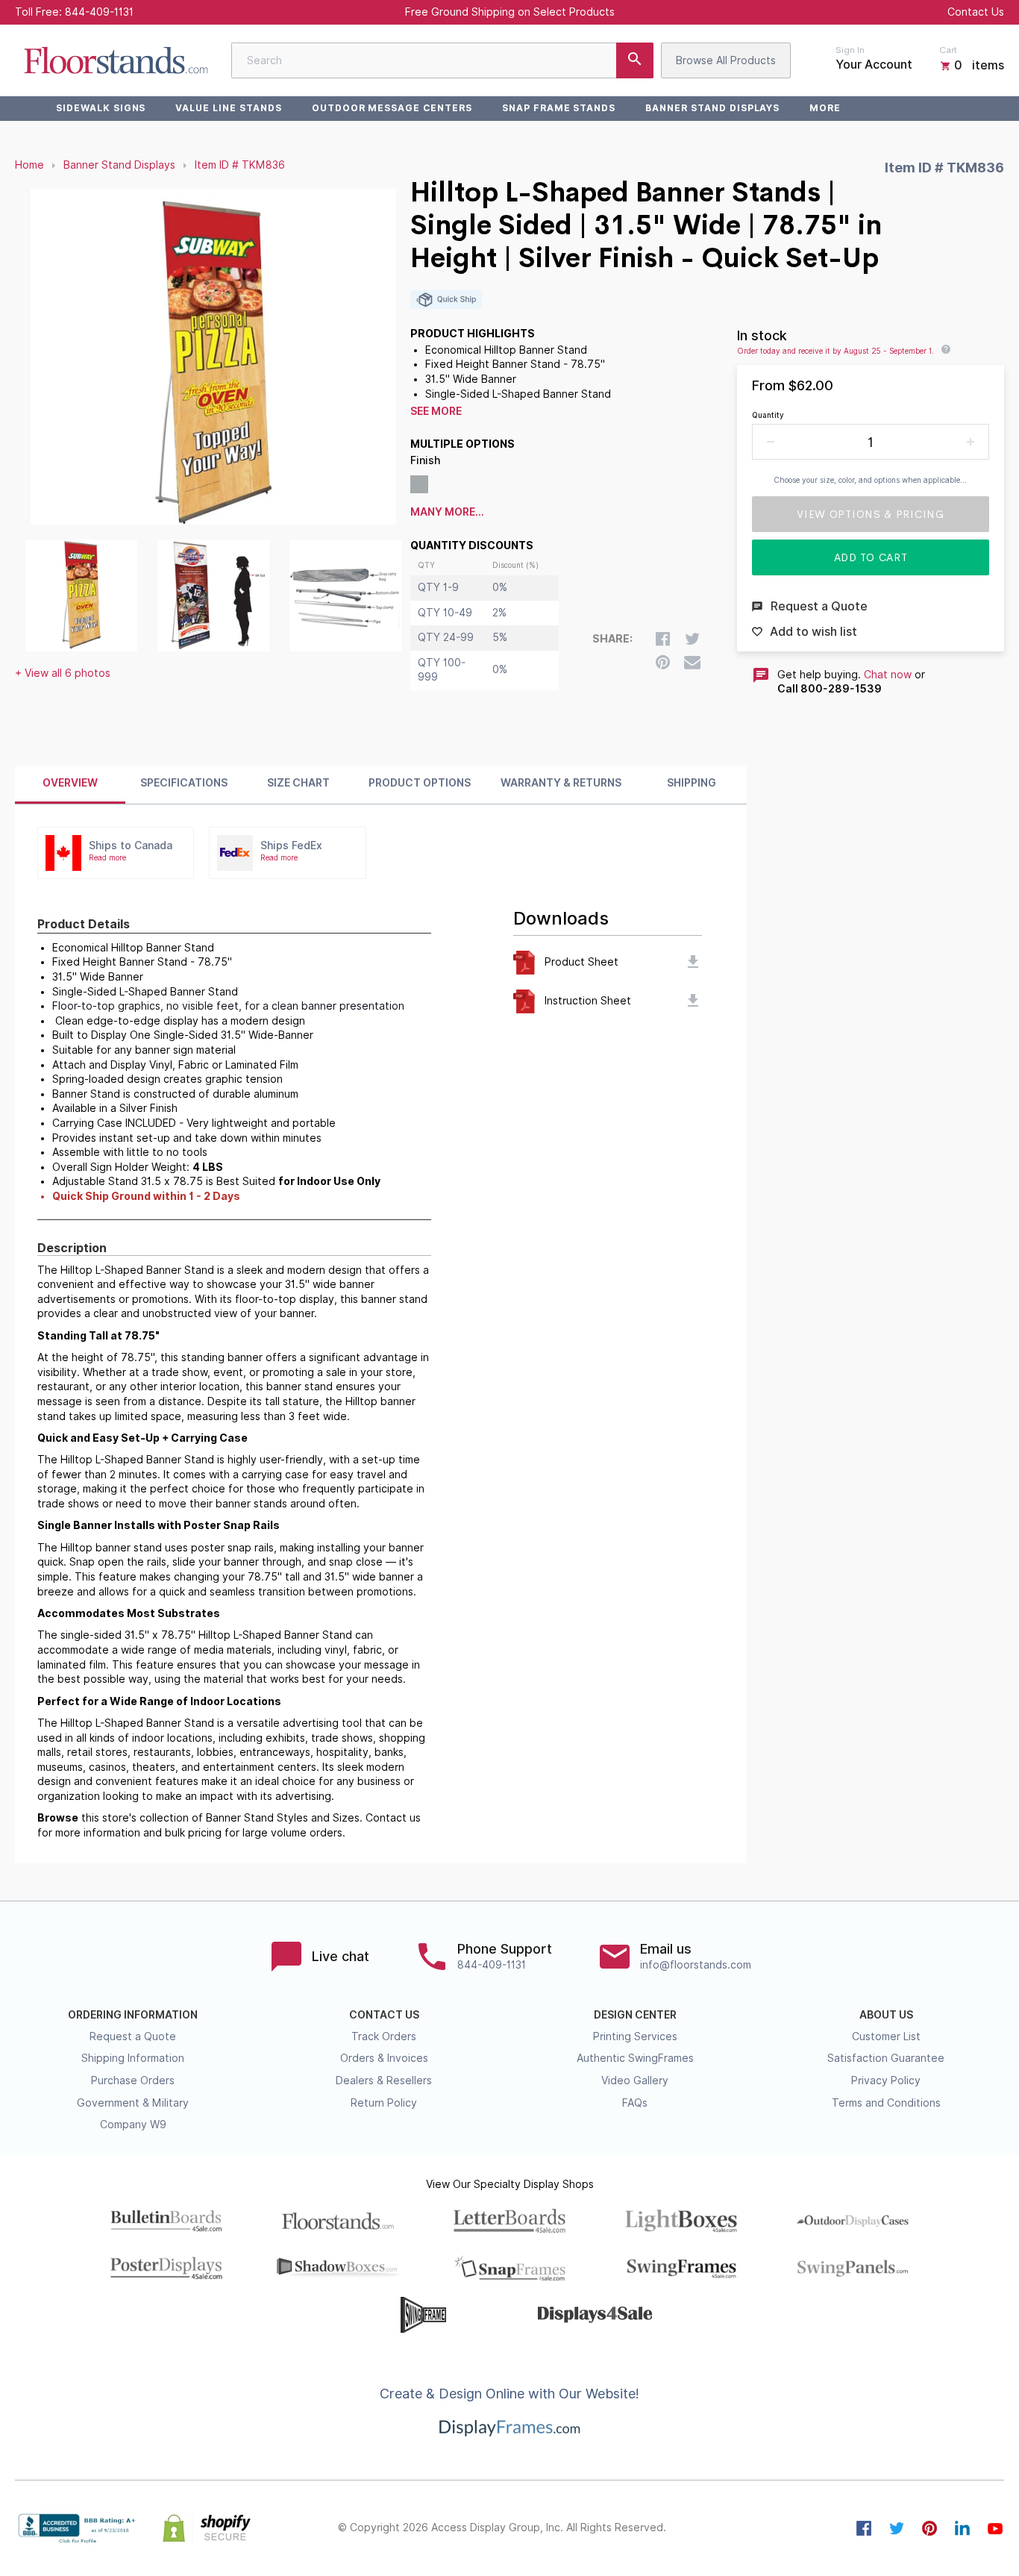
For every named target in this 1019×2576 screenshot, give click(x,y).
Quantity (768, 415)
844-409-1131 (99, 12)
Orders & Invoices (384, 2058)
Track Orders (384, 2036)
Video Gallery (635, 2081)
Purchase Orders (133, 2081)
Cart (948, 50)
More (825, 108)
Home (29, 165)
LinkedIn (962, 2528)
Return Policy (384, 2103)
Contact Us (976, 12)
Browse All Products (726, 60)
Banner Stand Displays (712, 108)
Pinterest (929, 2528)
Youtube (995, 2528)
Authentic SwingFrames (635, 2058)
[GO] (635, 60)
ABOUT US (886, 2015)
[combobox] (442, 60)
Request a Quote (133, 2036)
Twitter (897, 2528)
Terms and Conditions (886, 2103)
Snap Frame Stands (559, 108)
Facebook (864, 2528)
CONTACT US (384, 2015)
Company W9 (133, 2125)
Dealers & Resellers (384, 2081)
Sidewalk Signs (101, 108)
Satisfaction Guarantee (886, 2058)
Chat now (888, 675)
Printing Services (635, 2036)
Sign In (850, 50)
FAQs (635, 2103)
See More (436, 411)
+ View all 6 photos (63, 673)
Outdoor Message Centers (392, 108)
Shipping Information (133, 2058)
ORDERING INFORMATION (133, 2015)
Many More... (447, 512)
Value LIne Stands (228, 108)
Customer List (886, 2036)
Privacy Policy (886, 2081)
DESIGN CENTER (635, 2015)
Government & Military (133, 2103)
